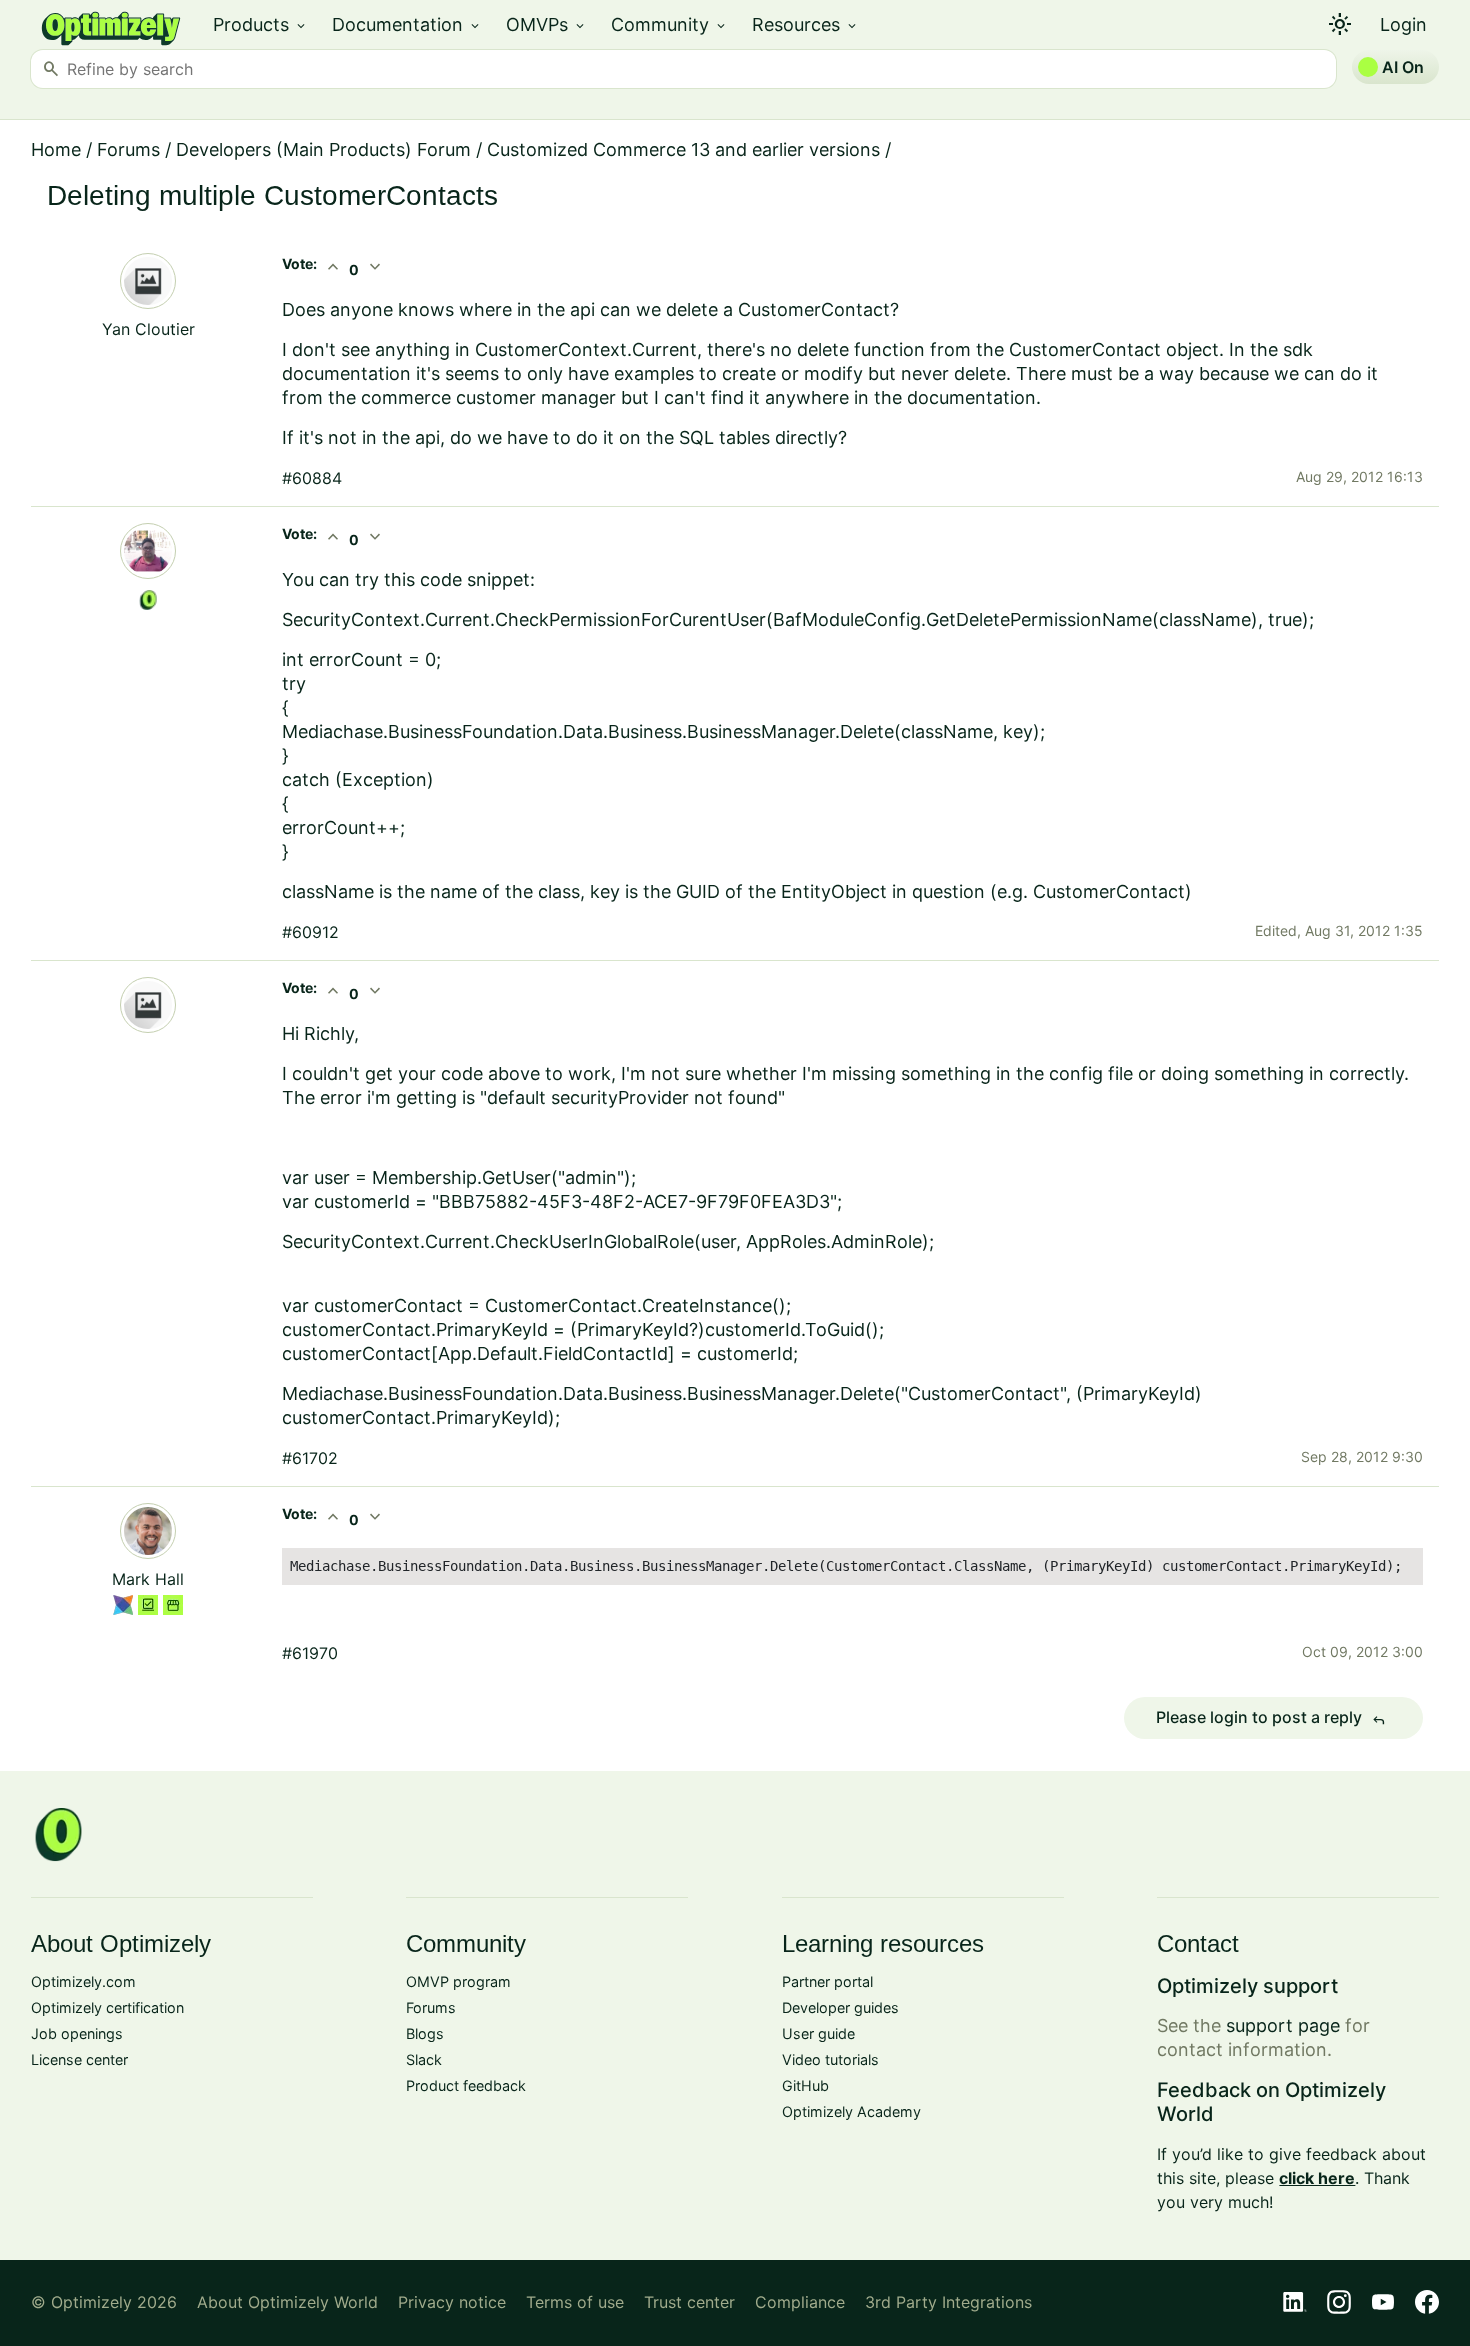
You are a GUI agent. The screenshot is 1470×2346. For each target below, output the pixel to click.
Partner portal (827, 1981)
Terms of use (575, 2302)
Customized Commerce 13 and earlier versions (683, 149)
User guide (818, 2033)
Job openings (77, 2033)
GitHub (805, 2085)
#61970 (310, 1653)
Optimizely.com (83, 1981)
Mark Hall (148, 1579)
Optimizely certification (107, 2007)
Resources (805, 24)
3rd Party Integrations (948, 2302)
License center (79, 2059)
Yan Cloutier (148, 329)
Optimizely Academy (851, 2111)
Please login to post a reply (1271, 1718)
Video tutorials (830, 2059)
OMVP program (458, 1981)
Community (669, 24)
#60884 (312, 478)
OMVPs (546, 24)
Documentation (407, 24)
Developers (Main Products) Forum (323, 149)
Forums (128, 149)
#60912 (310, 932)
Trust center (689, 2302)
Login (1403, 24)
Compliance (800, 2302)
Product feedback (466, 2085)
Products (260, 24)
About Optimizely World (287, 2302)
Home (56, 149)
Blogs (425, 2033)
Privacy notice (452, 2302)
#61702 (310, 1458)
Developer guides (840, 2007)
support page (1283, 2025)
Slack (424, 2059)
